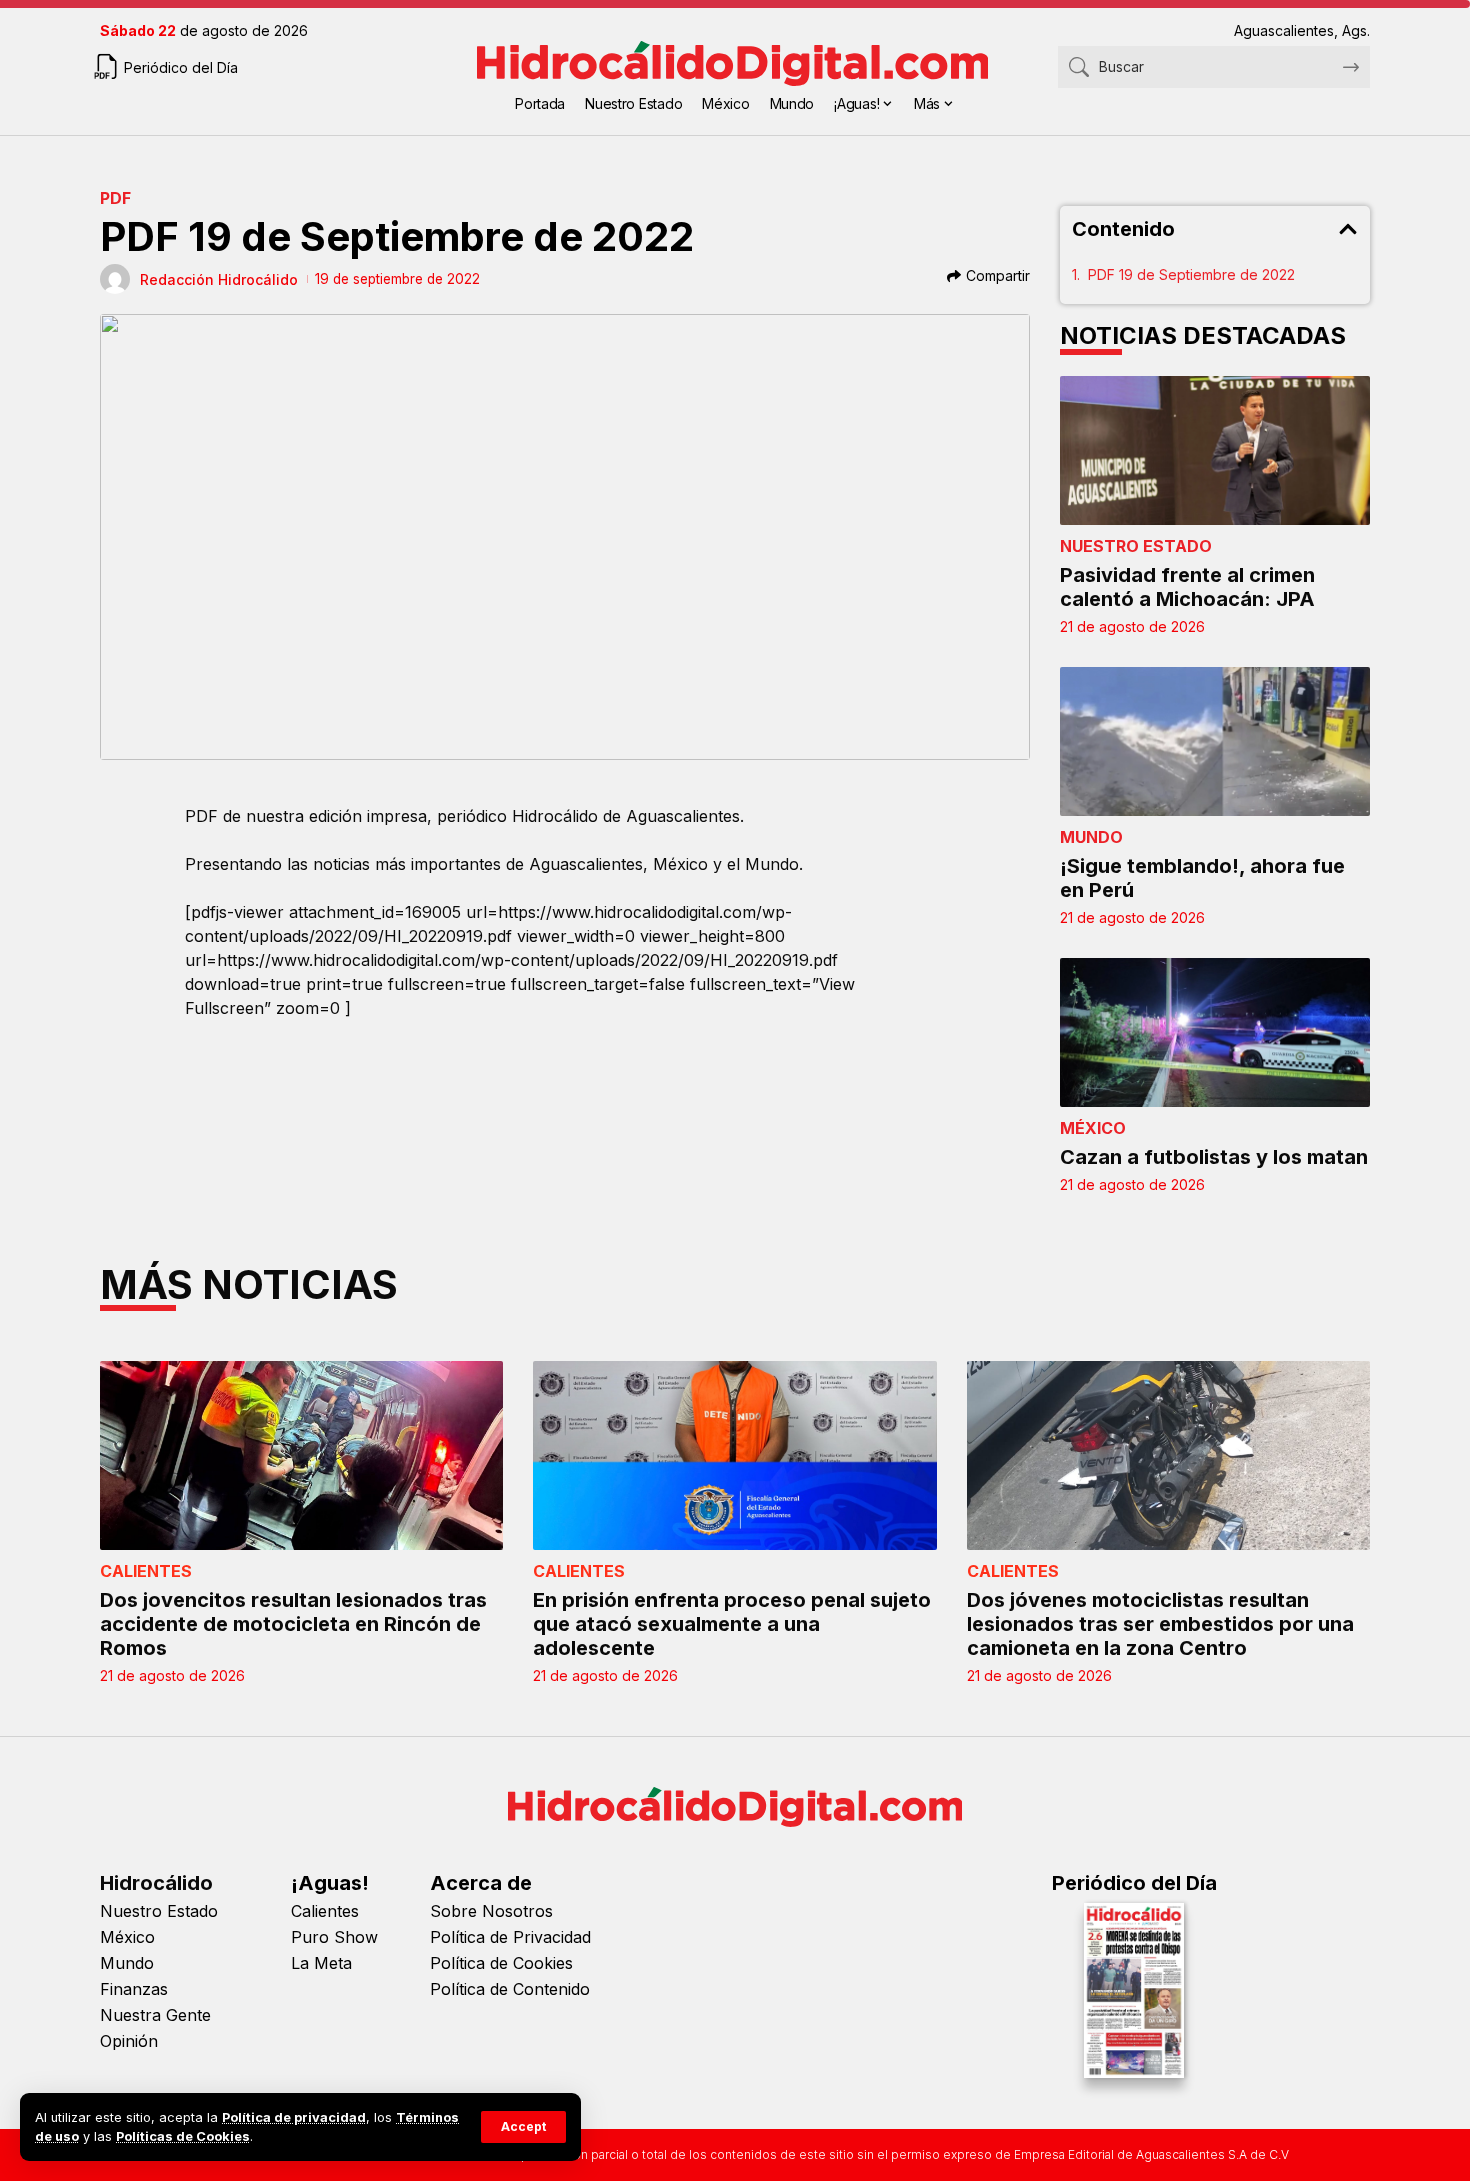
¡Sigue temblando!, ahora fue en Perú (1202, 878)
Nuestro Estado (1136, 546)
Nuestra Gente (155, 2015)
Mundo (1091, 837)
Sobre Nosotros (491, 1911)
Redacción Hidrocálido (219, 279)
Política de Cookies (501, 1963)
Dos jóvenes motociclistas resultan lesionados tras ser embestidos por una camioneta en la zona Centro (1160, 1624)
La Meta (321, 1963)
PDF (115, 198)
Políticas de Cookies (183, 2136)
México (1093, 1128)
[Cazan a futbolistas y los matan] (1215, 1032)
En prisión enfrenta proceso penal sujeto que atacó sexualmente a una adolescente (732, 1624)
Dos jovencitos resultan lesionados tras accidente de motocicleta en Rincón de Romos (293, 1624)
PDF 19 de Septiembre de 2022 (1191, 274)
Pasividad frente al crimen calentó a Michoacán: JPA (1187, 587)
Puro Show (334, 1937)
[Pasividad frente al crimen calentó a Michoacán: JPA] (1215, 450)
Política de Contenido (510, 1989)
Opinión (129, 2041)
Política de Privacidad (510, 1937)
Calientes (146, 1571)
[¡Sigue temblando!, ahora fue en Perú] (1215, 741)
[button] (523, 2127)
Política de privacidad (294, 2117)
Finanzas (134, 1989)
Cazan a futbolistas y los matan (1214, 1157)
